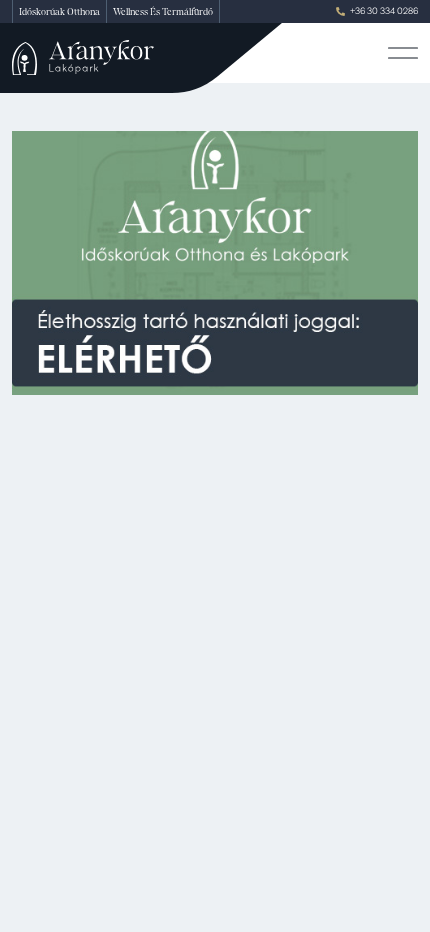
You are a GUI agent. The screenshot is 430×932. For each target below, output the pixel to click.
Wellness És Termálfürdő (163, 11)
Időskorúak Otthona (59, 11)
